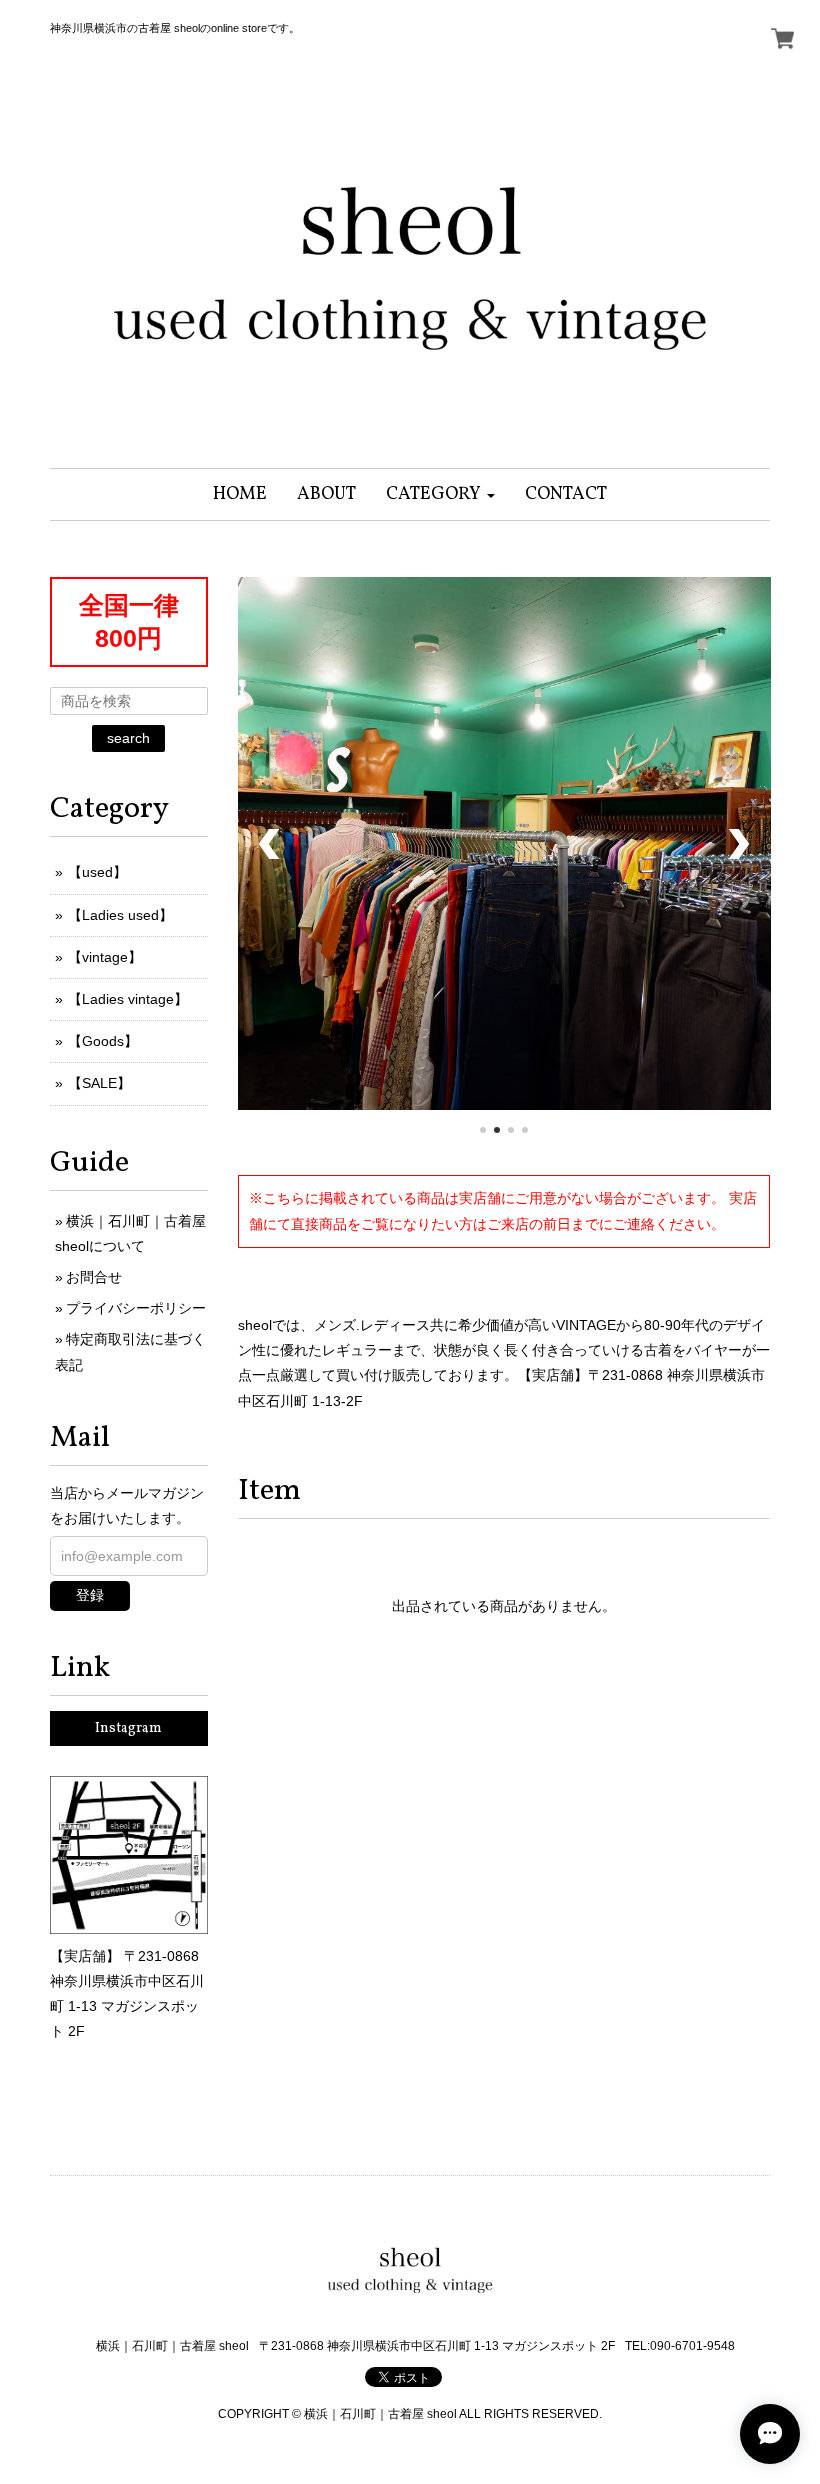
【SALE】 (99, 1083)
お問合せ (94, 1277)
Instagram (128, 1728)
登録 (90, 1595)
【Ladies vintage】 (128, 999)
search (128, 738)
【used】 (97, 872)
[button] (440, 494)
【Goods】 (103, 1041)
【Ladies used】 (120, 915)
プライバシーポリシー (136, 1308)
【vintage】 (105, 957)
